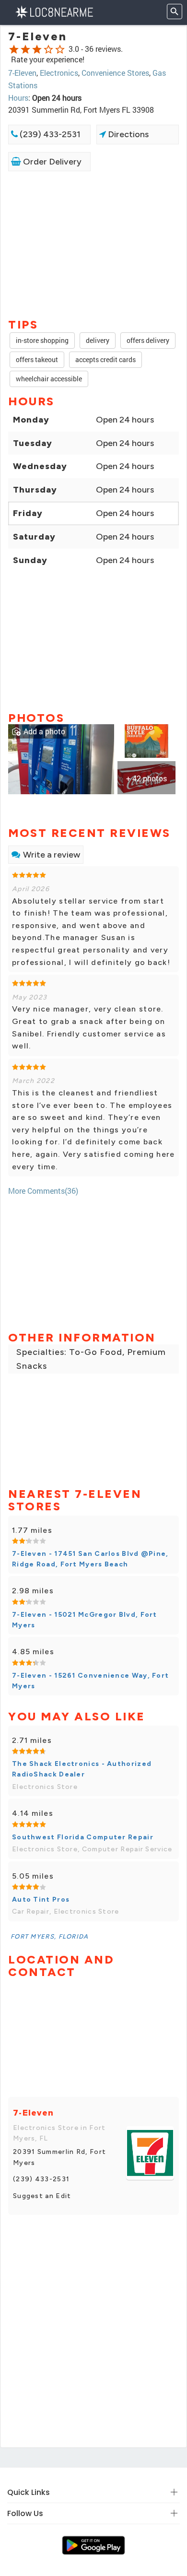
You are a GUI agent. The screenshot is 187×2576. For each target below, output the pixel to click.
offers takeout (37, 359)
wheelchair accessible (49, 379)
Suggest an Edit (42, 2196)
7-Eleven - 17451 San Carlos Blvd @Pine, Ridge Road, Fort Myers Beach (90, 1559)
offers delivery (148, 340)
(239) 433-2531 (49, 134)
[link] (61, 759)
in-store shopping (42, 340)
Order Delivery (51, 162)
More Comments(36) (43, 1191)
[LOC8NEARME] (54, 11)
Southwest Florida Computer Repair (83, 1837)
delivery (98, 340)
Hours (18, 98)
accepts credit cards (105, 359)
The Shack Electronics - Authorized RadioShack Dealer (82, 1769)
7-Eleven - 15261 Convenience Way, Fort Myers (90, 1681)
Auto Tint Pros (41, 1900)
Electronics (59, 73)
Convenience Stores (115, 73)
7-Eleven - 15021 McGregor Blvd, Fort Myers (85, 1620)
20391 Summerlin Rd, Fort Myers (59, 2157)
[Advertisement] (93, 244)
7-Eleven (22, 73)
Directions (127, 134)
